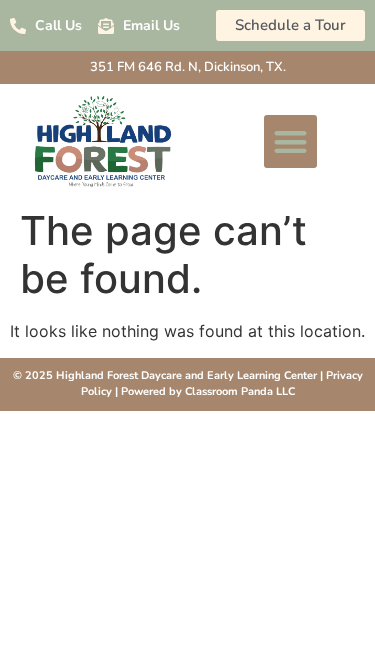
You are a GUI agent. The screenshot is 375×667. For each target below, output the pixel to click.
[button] (290, 141)
